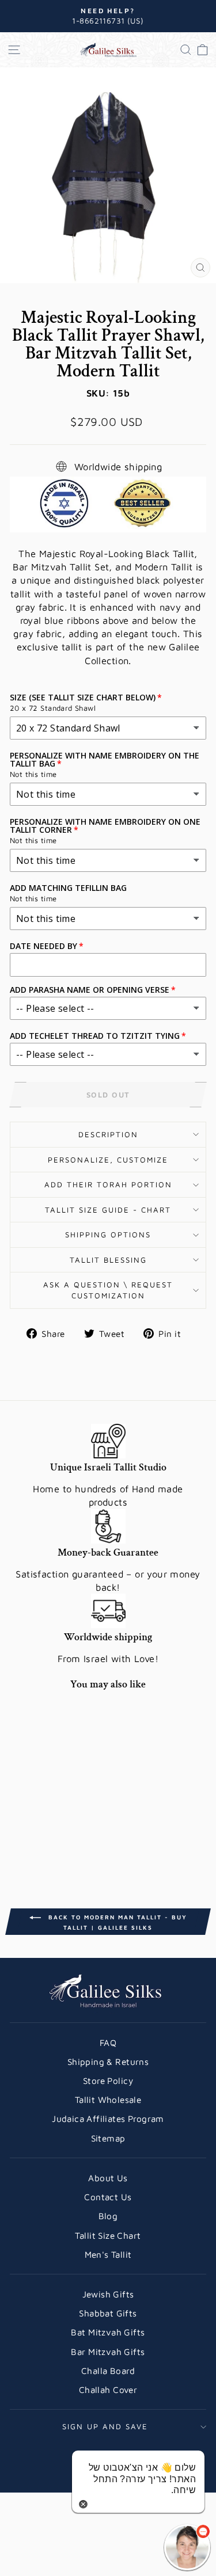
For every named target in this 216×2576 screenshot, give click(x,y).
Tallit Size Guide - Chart (108, 1210)
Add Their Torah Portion (108, 1184)
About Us (108, 2178)
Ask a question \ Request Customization (108, 1290)
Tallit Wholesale (108, 2099)
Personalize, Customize (108, 1160)
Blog (108, 2216)
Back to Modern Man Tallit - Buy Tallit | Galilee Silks (116, 1922)
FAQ (108, 2042)
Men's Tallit (108, 2254)
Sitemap (108, 2138)
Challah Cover (108, 2390)
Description (108, 1134)
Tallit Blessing (108, 1260)
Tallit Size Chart (108, 2235)
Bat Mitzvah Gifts (108, 2332)
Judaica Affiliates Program (108, 2118)
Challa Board (108, 2371)
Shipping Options (108, 1234)
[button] (187, 2547)
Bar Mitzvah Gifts (108, 2352)
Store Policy (108, 2080)
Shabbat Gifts (108, 2313)
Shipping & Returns (108, 2061)
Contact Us (108, 2197)
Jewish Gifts (108, 2294)
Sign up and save (105, 2426)
